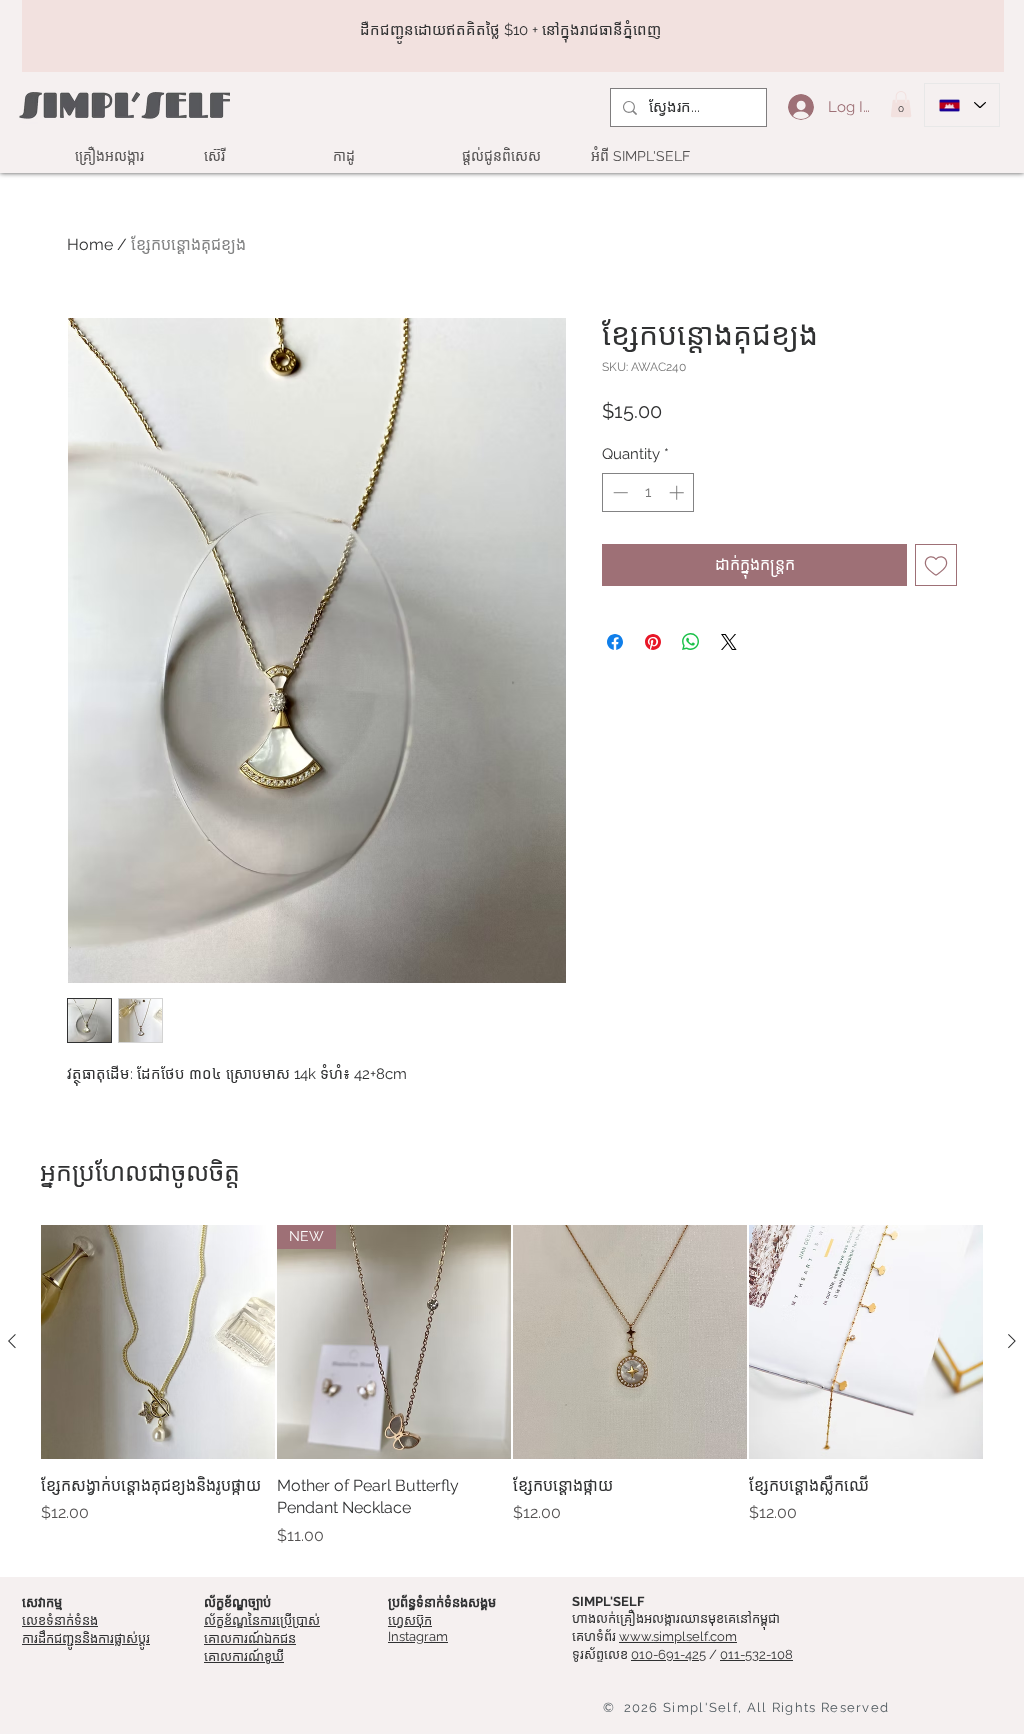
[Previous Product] (12, 1341)
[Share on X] (729, 642)
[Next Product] (1012, 1341)
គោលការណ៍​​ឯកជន (250, 1638)
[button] (901, 104)
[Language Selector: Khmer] (962, 105)
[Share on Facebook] (615, 642)
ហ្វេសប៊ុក (410, 1620)
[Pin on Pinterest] (653, 642)
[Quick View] (158, 1342)
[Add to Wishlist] (936, 565)
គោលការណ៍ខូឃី (244, 1656)
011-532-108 (756, 1654)
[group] (512, 1386)
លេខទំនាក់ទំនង (60, 1620)
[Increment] (678, 492)
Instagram (418, 1636)
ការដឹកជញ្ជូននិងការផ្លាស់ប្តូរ (86, 1638)
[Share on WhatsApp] (691, 642)
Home (90, 244)
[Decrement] (618, 492)
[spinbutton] (648, 492)
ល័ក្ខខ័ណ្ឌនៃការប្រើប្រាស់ (262, 1620)
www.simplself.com (678, 1636)
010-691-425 (668, 1654)
